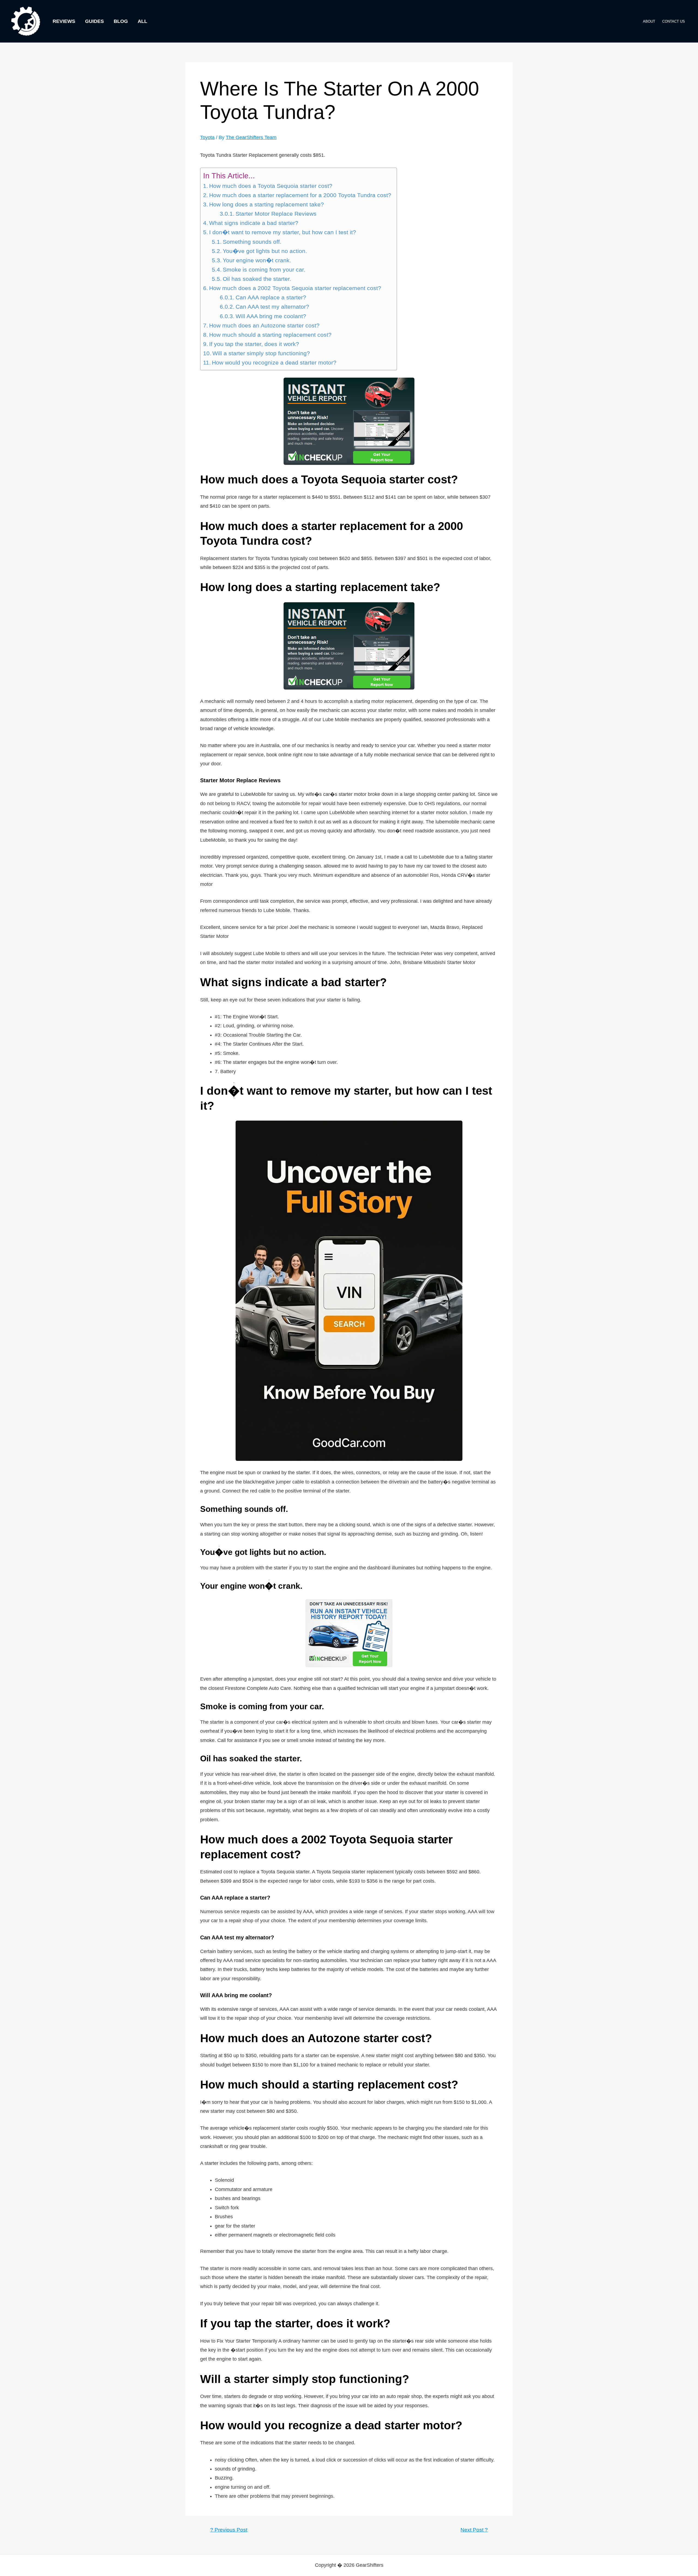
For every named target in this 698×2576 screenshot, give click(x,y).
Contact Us (674, 21)
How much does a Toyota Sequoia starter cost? (271, 186)
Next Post (474, 2530)
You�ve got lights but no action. (265, 251)
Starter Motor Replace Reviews (276, 214)
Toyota (207, 137)
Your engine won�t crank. (257, 260)
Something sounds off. (252, 242)
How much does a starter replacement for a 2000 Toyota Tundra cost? (300, 195)
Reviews (64, 21)
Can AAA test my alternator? (272, 307)
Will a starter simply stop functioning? (261, 353)
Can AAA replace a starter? (271, 297)
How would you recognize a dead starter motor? (274, 363)
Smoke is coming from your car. (264, 270)
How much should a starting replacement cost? (270, 335)
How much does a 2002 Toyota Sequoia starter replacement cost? (295, 288)
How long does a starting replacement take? (267, 204)
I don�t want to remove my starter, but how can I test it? (283, 232)
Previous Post (229, 2530)
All (142, 21)
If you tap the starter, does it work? (254, 344)
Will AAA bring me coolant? (271, 316)
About (649, 21)
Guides (94, 21)
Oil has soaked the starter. (257, 279)
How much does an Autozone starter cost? (264, 326)
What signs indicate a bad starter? (254, 223)
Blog (121, 21)
